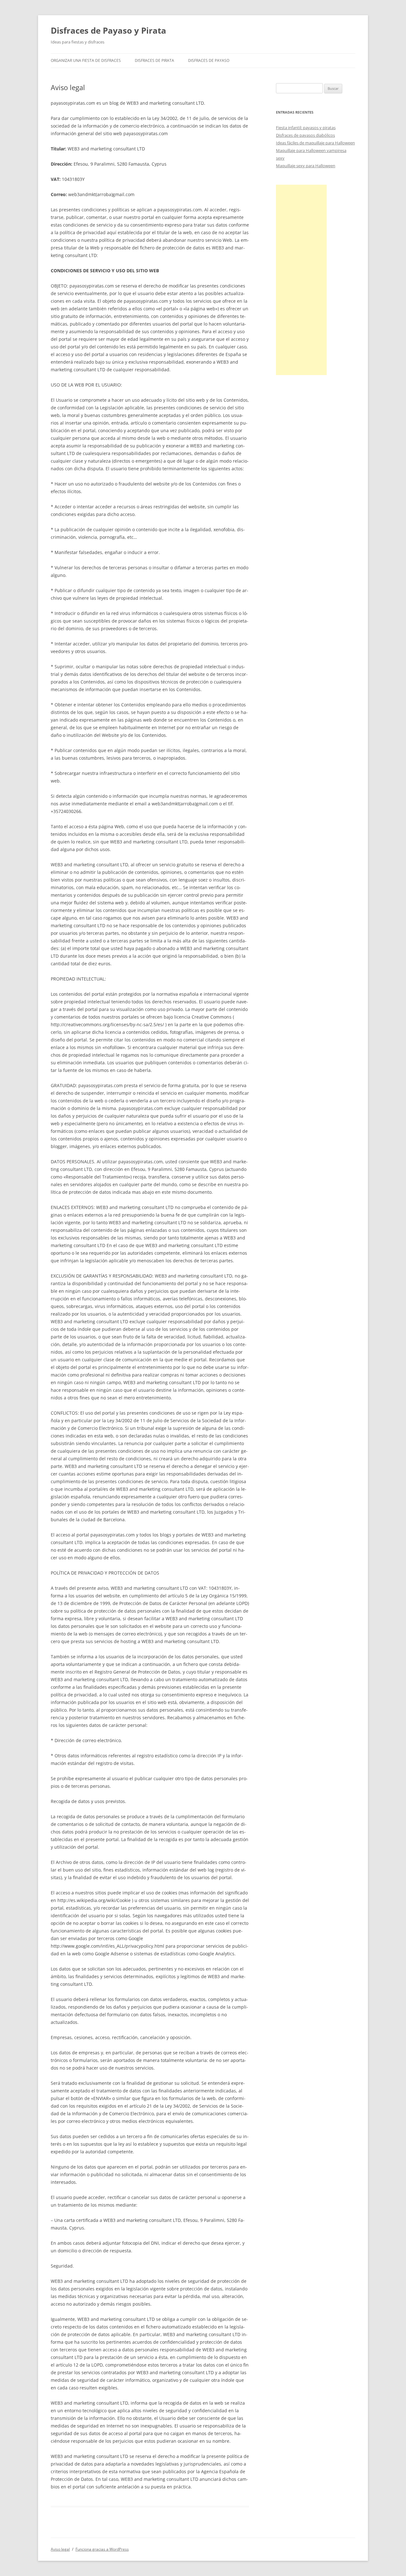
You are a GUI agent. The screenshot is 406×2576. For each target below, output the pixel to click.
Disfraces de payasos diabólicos (305, 135)
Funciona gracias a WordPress (102, 2549)
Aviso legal (60, 2549)
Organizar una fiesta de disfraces (86, 60)
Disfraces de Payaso (209, 60)
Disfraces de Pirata (154, 60)
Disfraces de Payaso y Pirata (108, 30)
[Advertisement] (301, 280)
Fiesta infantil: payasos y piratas (306, 128)
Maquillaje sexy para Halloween (306, 166)
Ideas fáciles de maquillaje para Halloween (315, 143)
